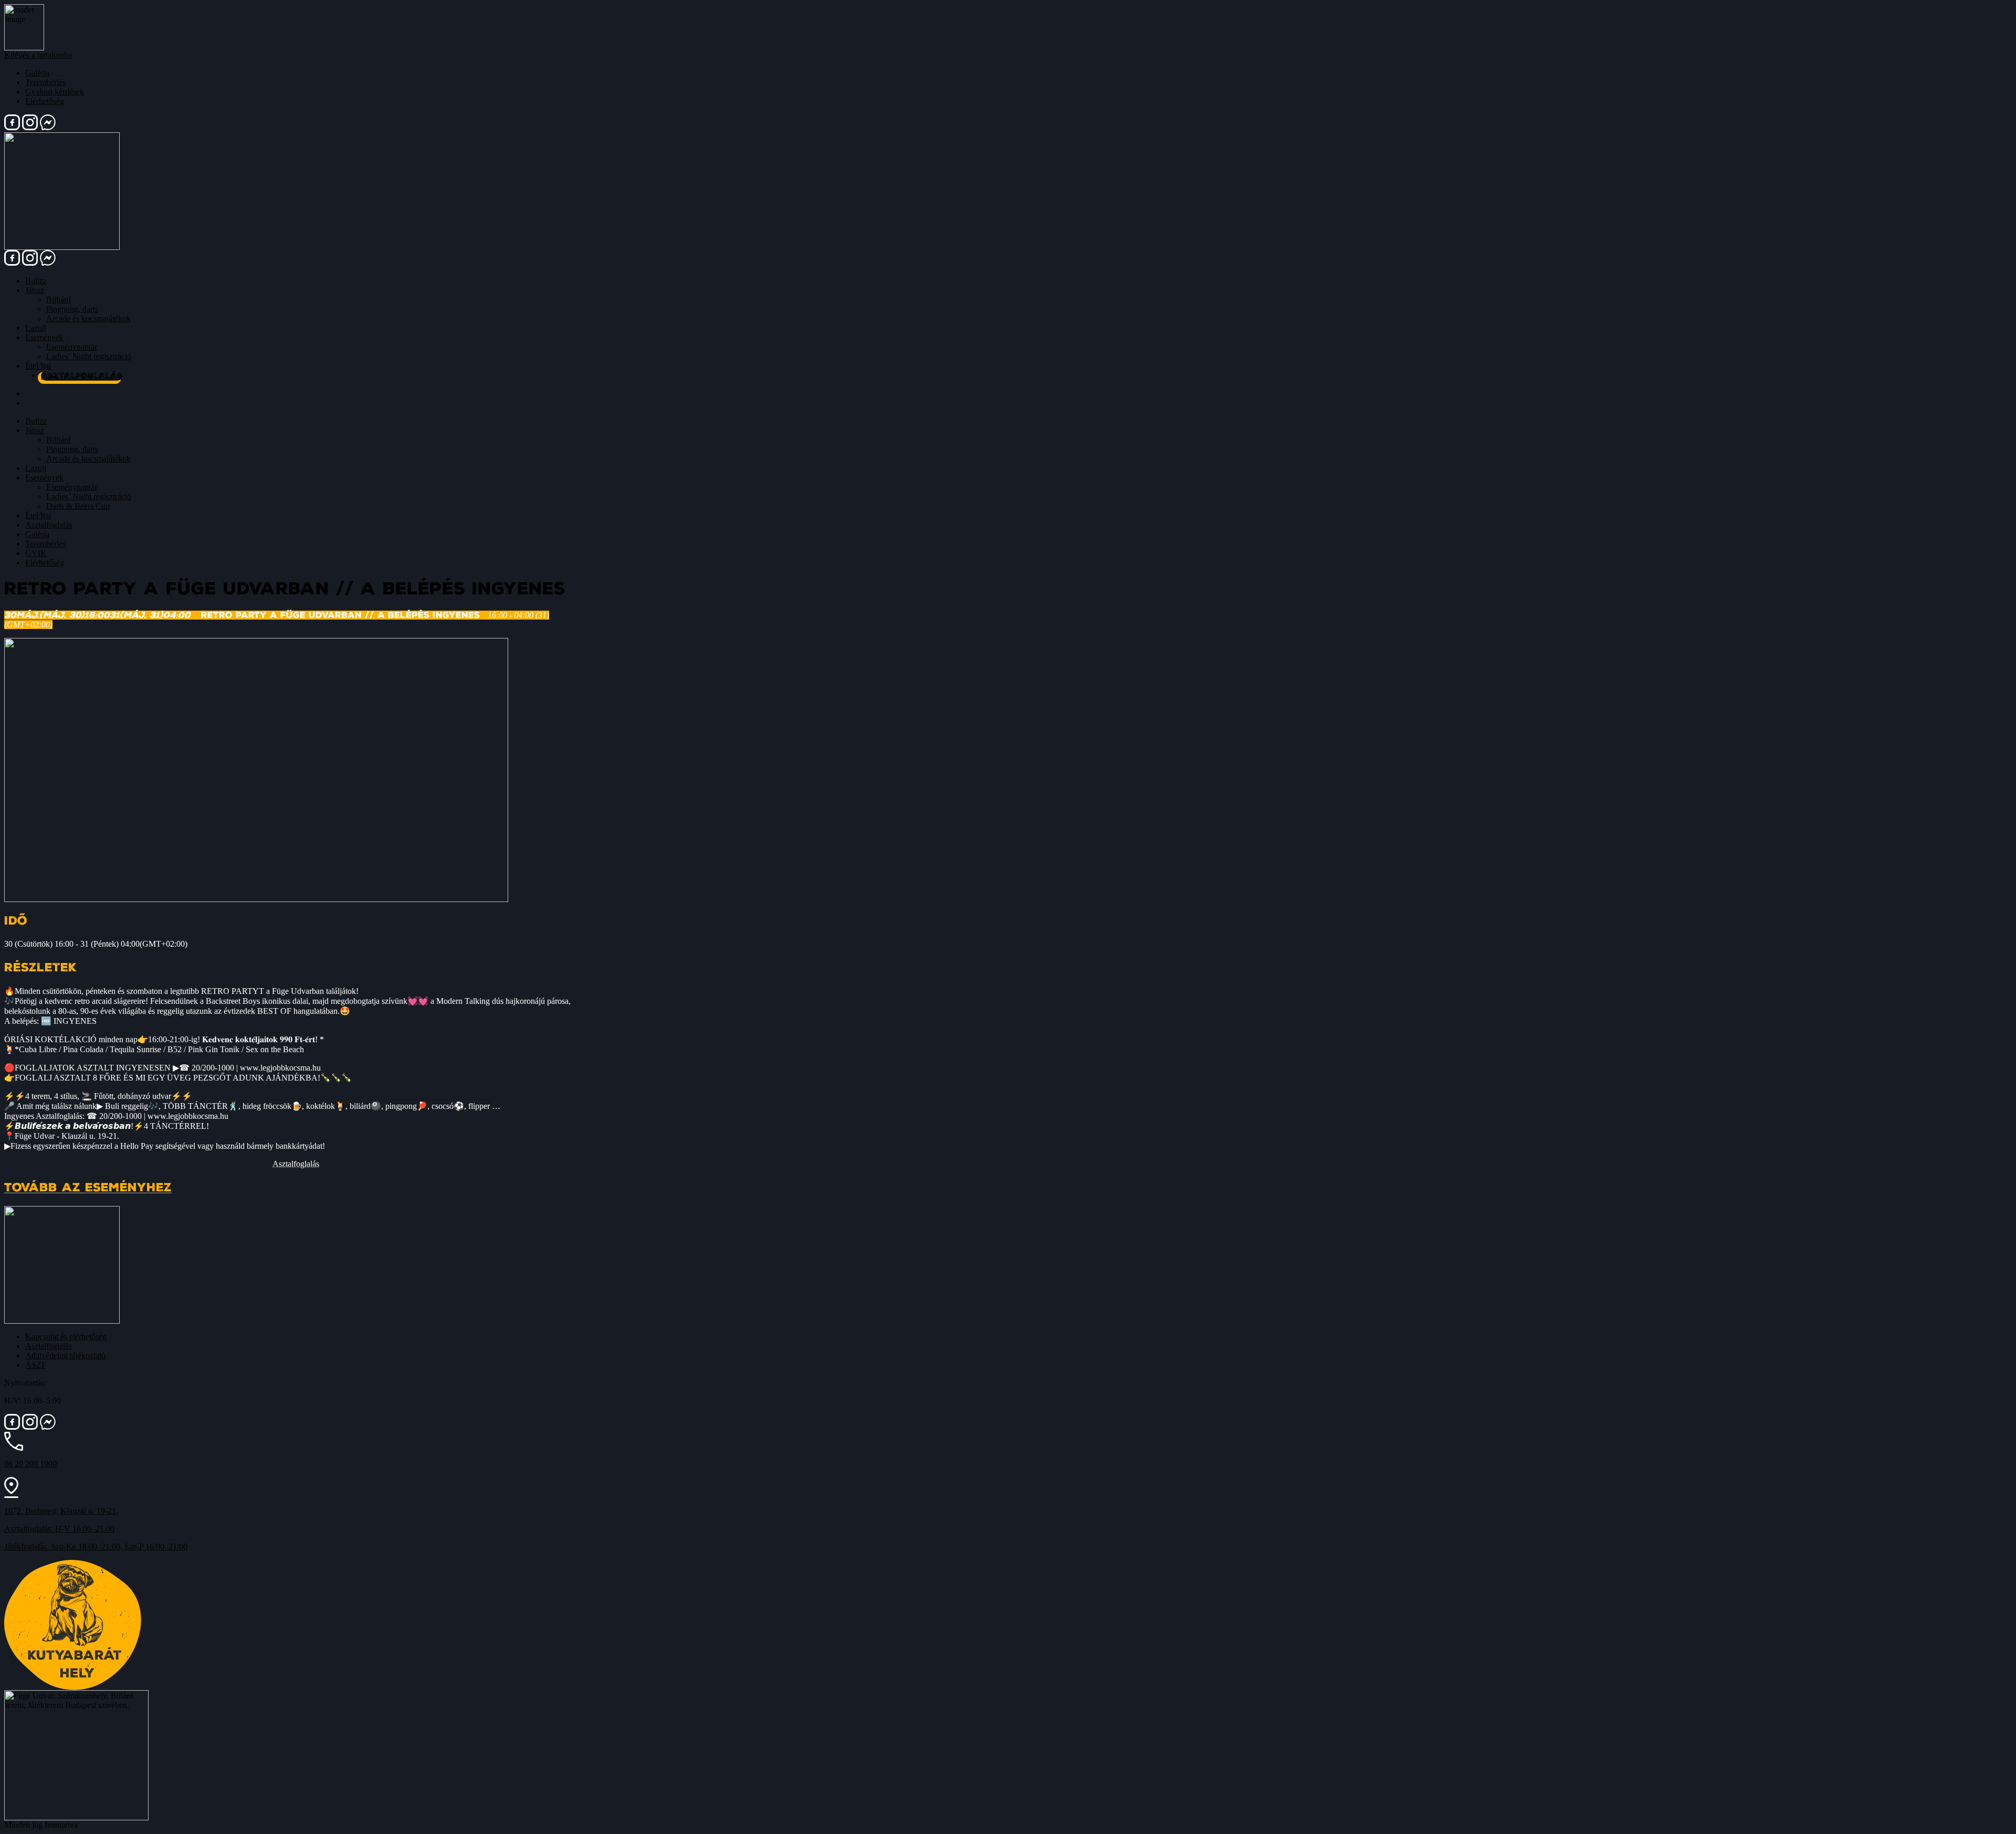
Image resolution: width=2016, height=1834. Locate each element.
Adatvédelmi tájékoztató (65, 1355)
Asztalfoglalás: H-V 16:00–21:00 (59, 1529)
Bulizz (36, 281)
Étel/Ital (38, 366)
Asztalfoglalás (82, 376)
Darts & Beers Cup (78, 506)
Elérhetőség (45, 101)
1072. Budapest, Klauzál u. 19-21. (61, 1511)
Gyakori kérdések (55, 92)
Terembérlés (45, 82)
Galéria (37, 73)
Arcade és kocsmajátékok (88, 318)
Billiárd (59, 300)
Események (44, 337)
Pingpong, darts (72, 309)
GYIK (36, 553)
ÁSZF (36, 1365)
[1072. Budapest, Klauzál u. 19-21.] (11, 1495)
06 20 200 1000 (30, 1464)
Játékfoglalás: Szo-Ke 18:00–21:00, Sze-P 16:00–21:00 (96, 1547)
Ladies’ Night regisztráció (89, 356)
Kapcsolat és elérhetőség (66, 1337)
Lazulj (36, 328)
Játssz (35, 290)
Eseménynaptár (72, 347)
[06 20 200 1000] (14, 1448)
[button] (296, 1164)
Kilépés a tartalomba (38, 55)
